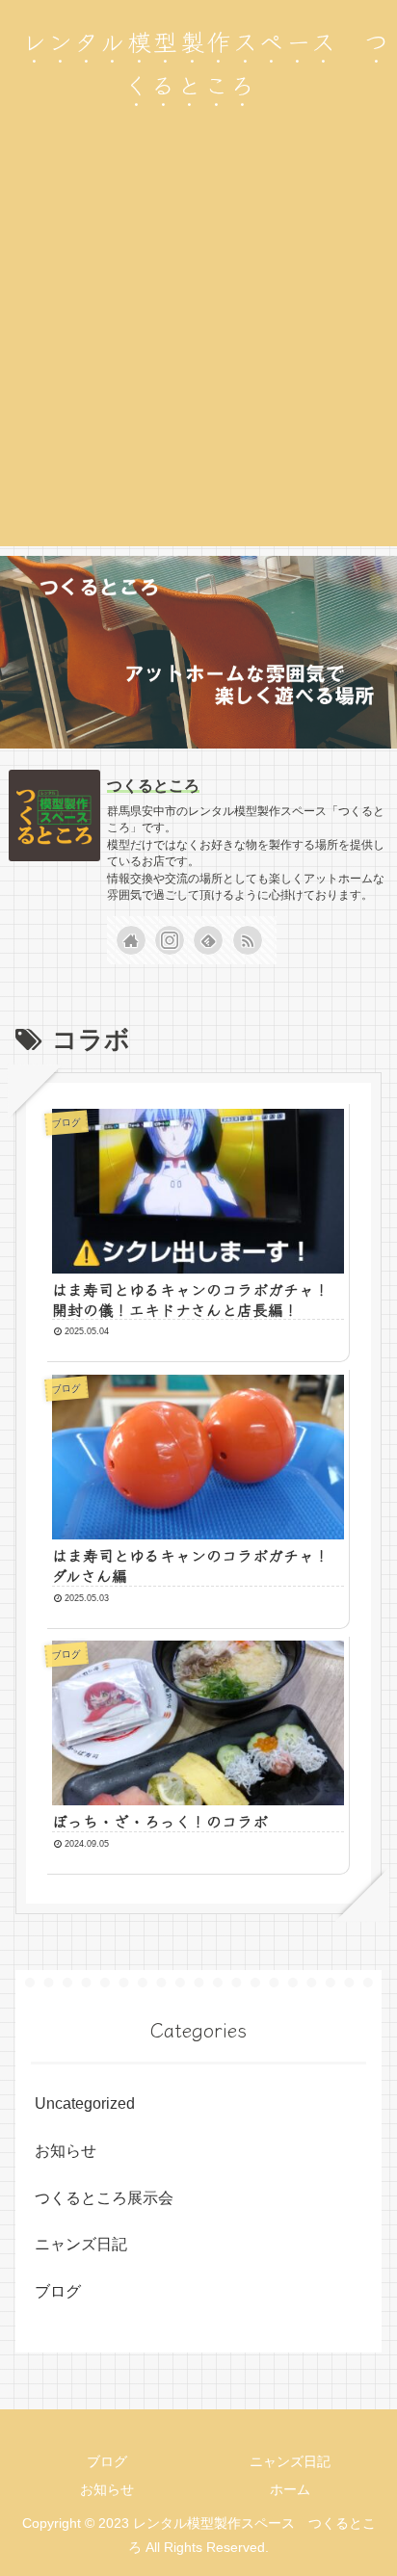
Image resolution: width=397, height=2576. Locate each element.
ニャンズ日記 (81, 2244)
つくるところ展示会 (104, 2198)
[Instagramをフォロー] (170, 940)
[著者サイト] (131, 940)
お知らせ (66, 2151)
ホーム (290, 2489)
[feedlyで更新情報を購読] (208, 940)
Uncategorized (85, 2103)
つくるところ (153, 786)
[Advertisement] (198, 348)
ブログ (58, 2291)
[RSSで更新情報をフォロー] (248, 940)
